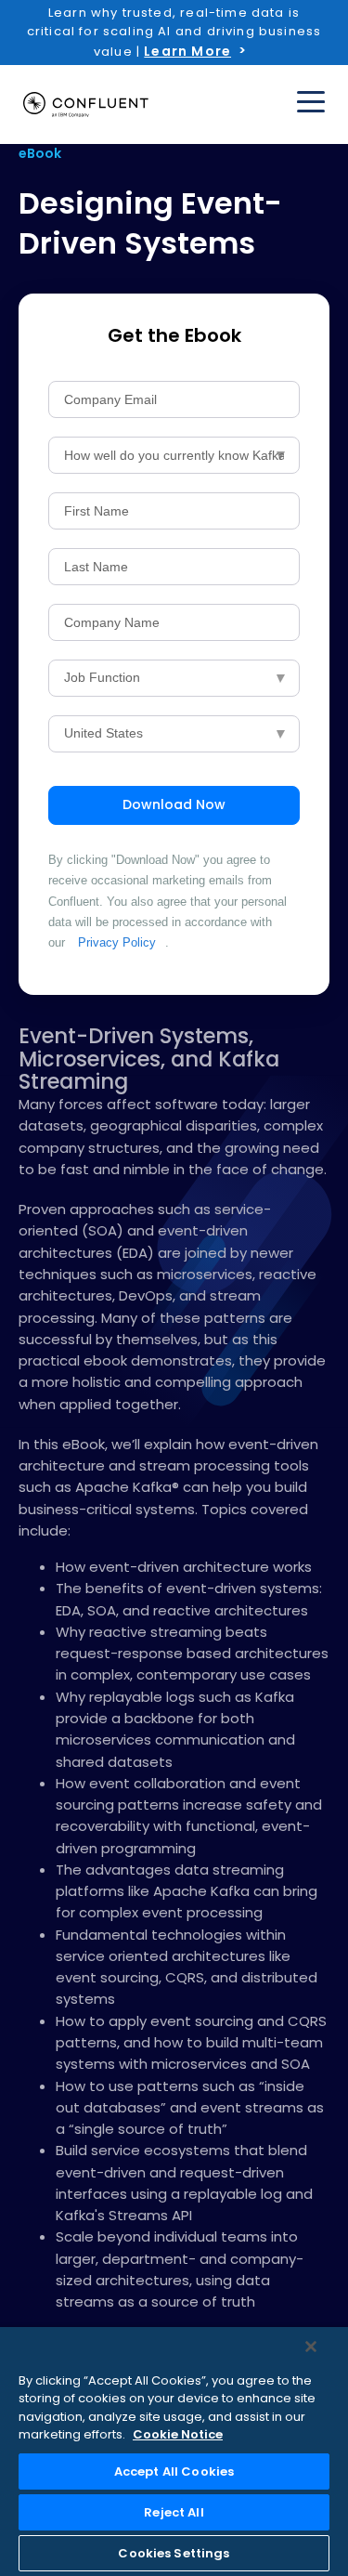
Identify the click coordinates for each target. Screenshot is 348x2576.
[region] (174, 2452)
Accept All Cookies (174, 2471)
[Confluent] (86, 105)
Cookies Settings (174, 2553)
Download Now (174, 804)
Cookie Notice (178, 2434)
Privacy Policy (117, 942)
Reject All (174, 2512)
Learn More (187, 51)
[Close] (311, 2347)
